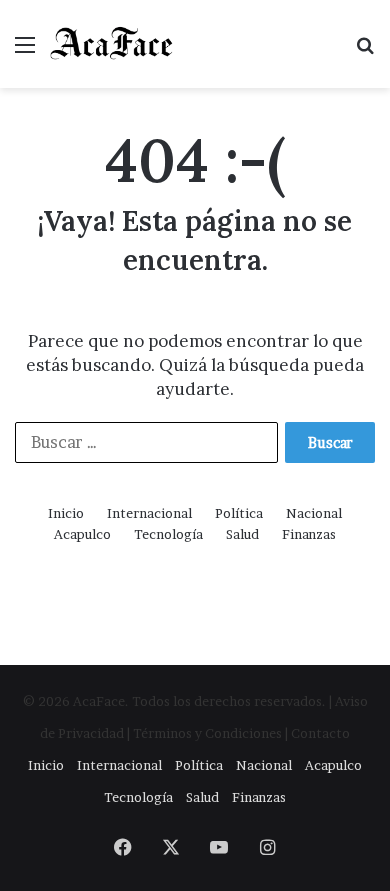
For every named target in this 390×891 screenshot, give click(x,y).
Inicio (66, 513)
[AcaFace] (112, 44)
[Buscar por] (365, 51)
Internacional (149, 513)
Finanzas (309, 534)
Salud (242, 534)
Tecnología (168, 534)
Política (239, 513)
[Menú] (25, 51)
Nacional (314, 513)
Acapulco (82, 534)
